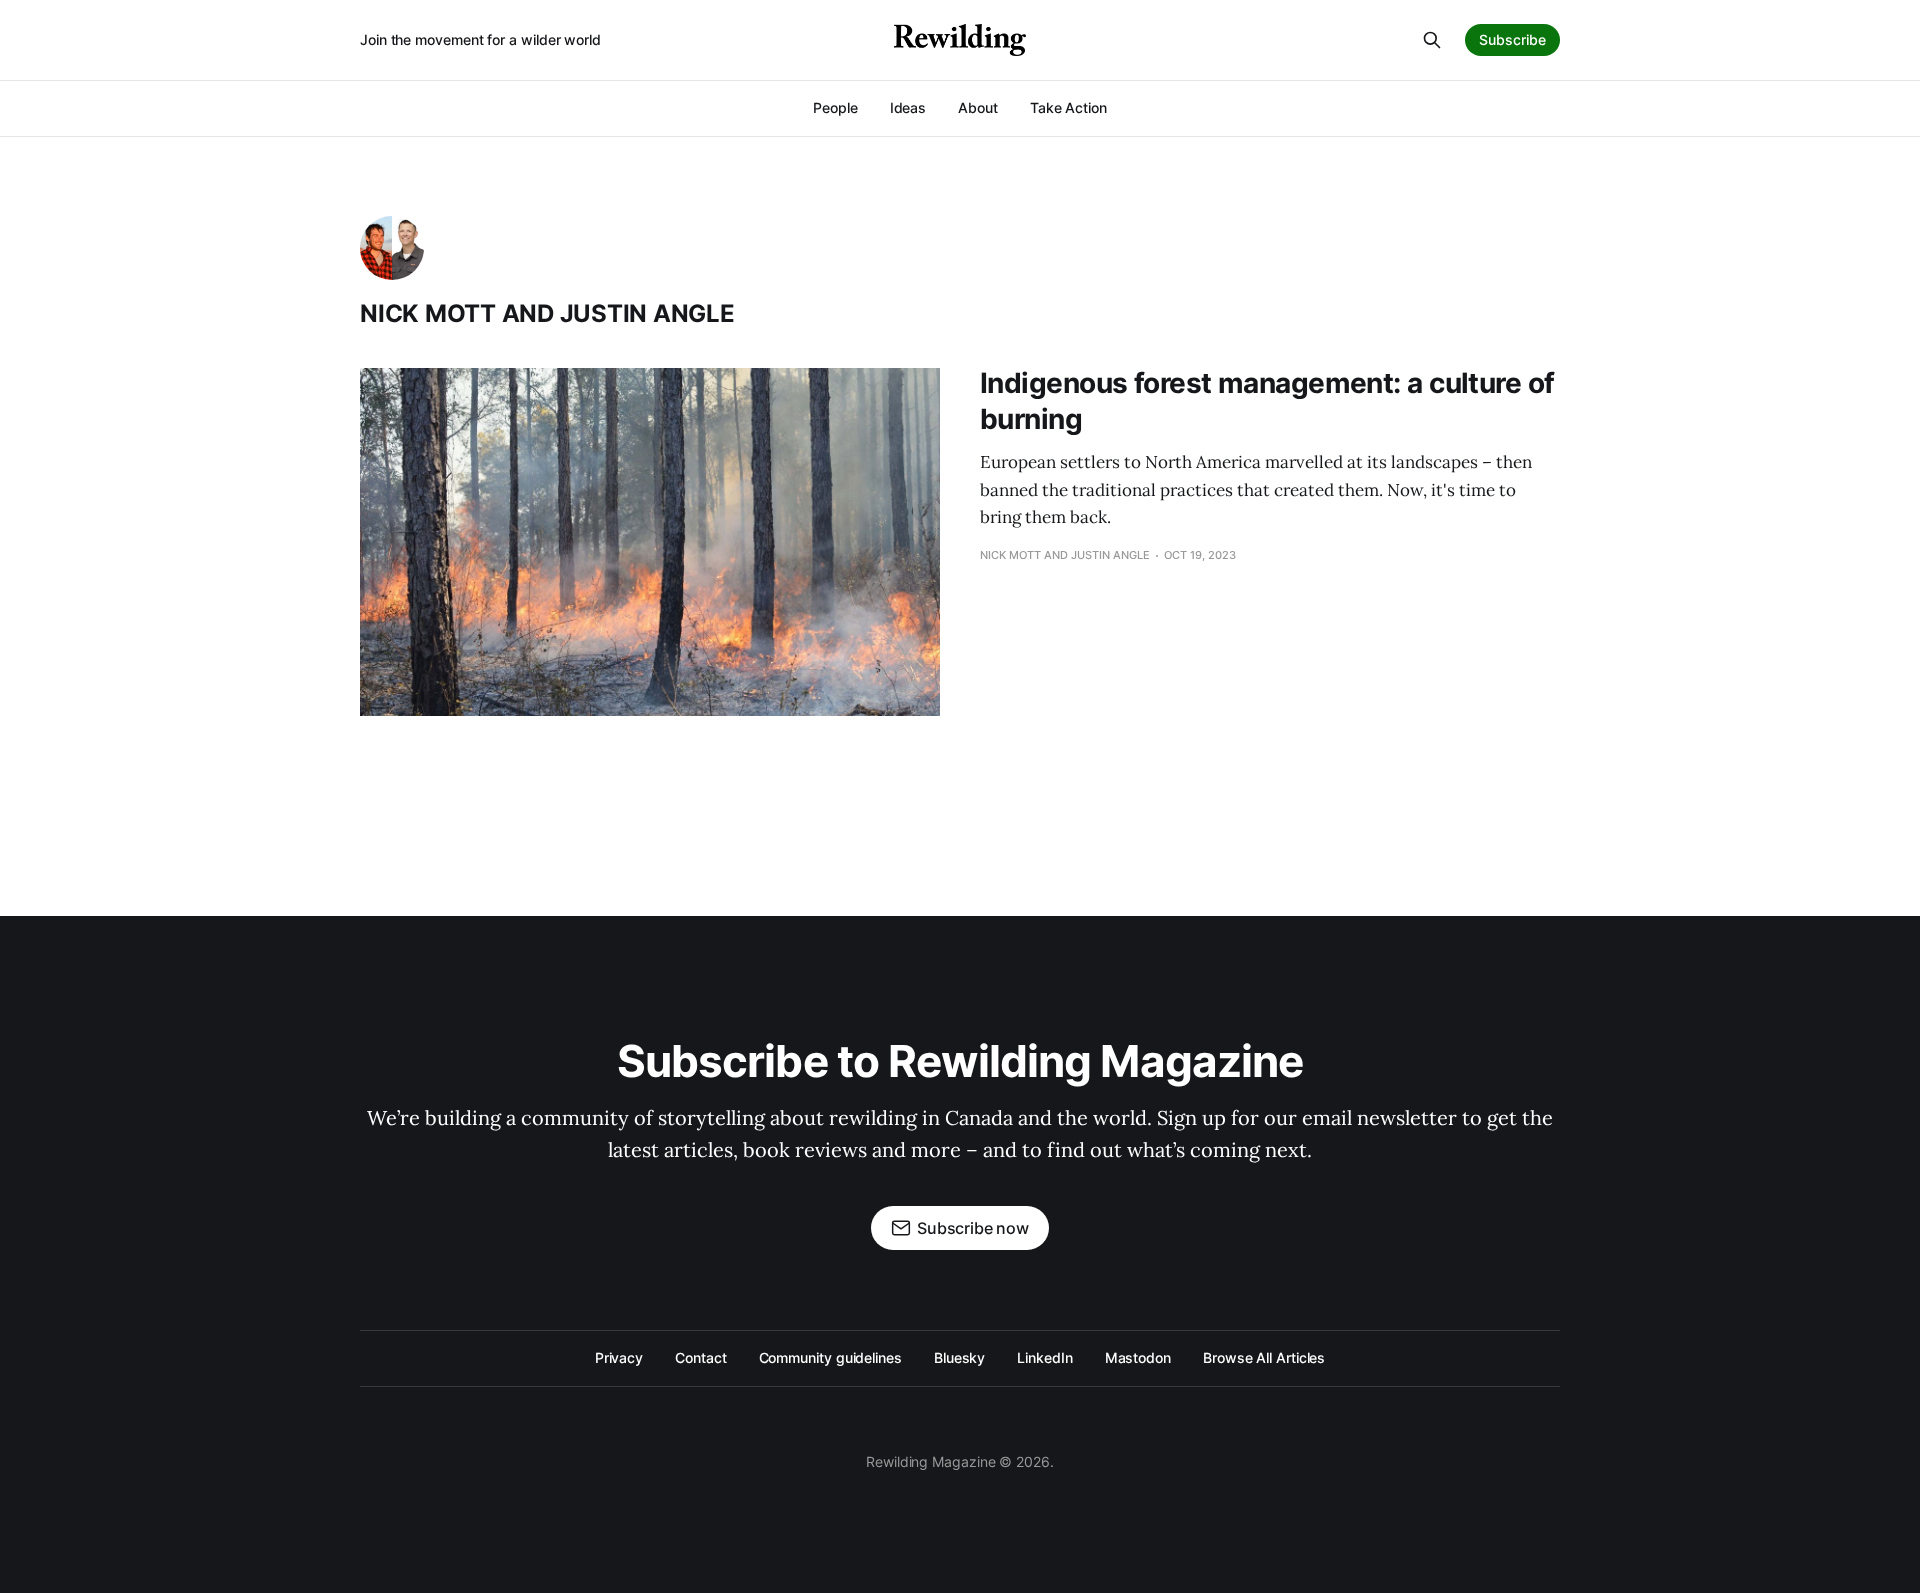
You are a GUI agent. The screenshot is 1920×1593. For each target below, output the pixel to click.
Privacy (619, 1357)
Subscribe (1512, 39)
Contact (700, 1357)
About (978, 107)
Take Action (1068, 107)
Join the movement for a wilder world (480, 39)
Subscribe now (973, 1228)
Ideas (908, 107)
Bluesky (959, 1357)
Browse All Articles (1264, 1357)
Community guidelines (830, 1357)
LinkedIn (1044, 1357)
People (835, 107)
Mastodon (1138, 1357)
